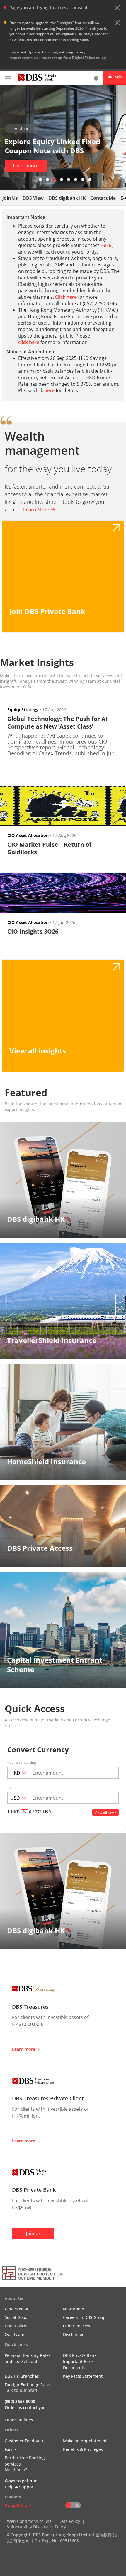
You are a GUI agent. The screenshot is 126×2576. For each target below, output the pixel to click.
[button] (117, 8)
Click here (66, 297)
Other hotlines (19, 2420)
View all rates (105, 1813)
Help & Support (20, 2487)
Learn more (26, 166)
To (9, 1788)
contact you (34, 2408)
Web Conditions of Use (29, 2521)
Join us (33, 2233)
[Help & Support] (96, 78)
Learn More (36, 510)
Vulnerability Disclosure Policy (36, 2527)
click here (29, 342)
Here (106, 245)
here (49, 390)
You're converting (22, 1763)
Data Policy (69, 2521)
